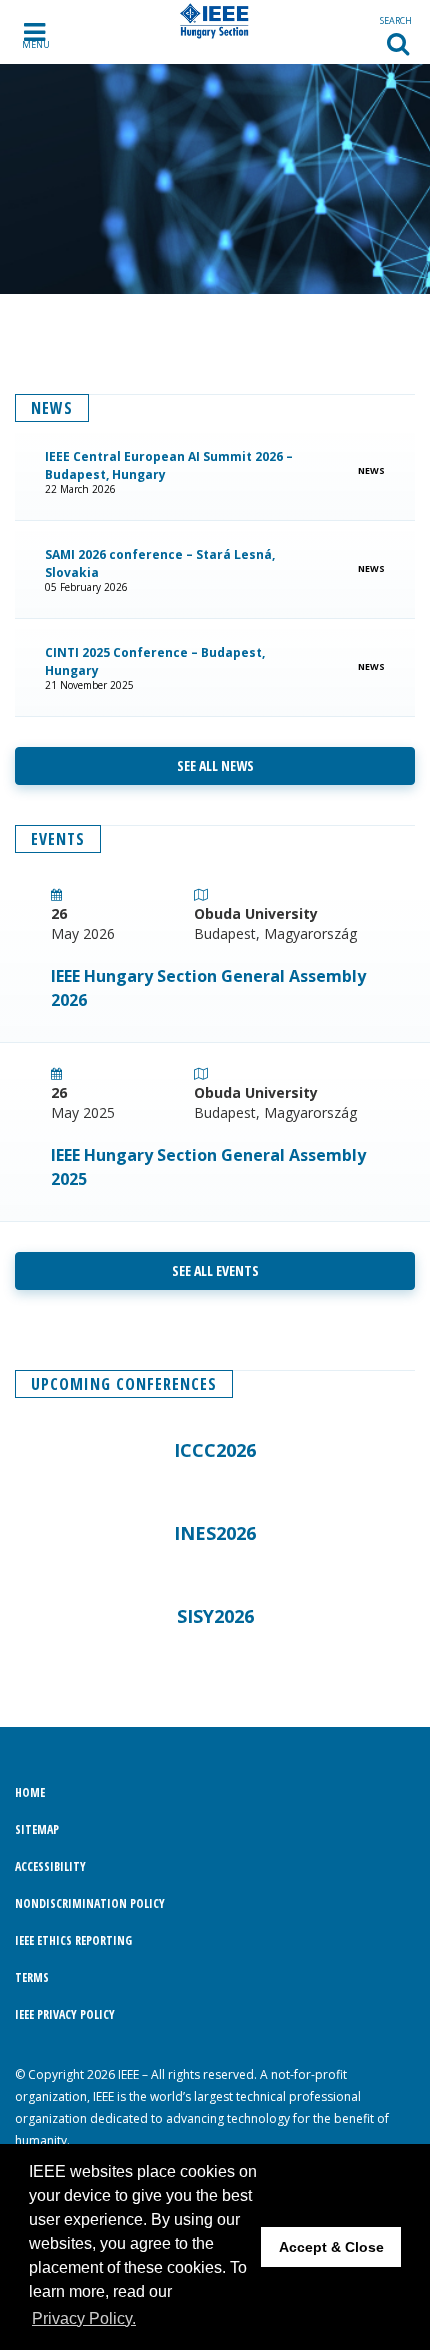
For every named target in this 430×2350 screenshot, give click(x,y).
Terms (32, 1977)
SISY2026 (215, 1616)
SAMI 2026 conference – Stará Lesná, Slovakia (160, 563)
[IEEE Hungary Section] (215, 21)
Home (30, 1792)
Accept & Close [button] (331, 2247)
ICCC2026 (215, 1450)
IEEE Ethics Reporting (73, 1940)
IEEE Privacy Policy (65, 2014)
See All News (215, 765)
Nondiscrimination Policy (90, 1903)
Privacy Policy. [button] (84, 2318)
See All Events (215, 1270)
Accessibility (50, 1866)
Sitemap (37, 1829)
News (369, 470)
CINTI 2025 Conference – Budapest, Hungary (155, 661)
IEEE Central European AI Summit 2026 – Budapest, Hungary (169, 465)
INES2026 (215, 1533)
